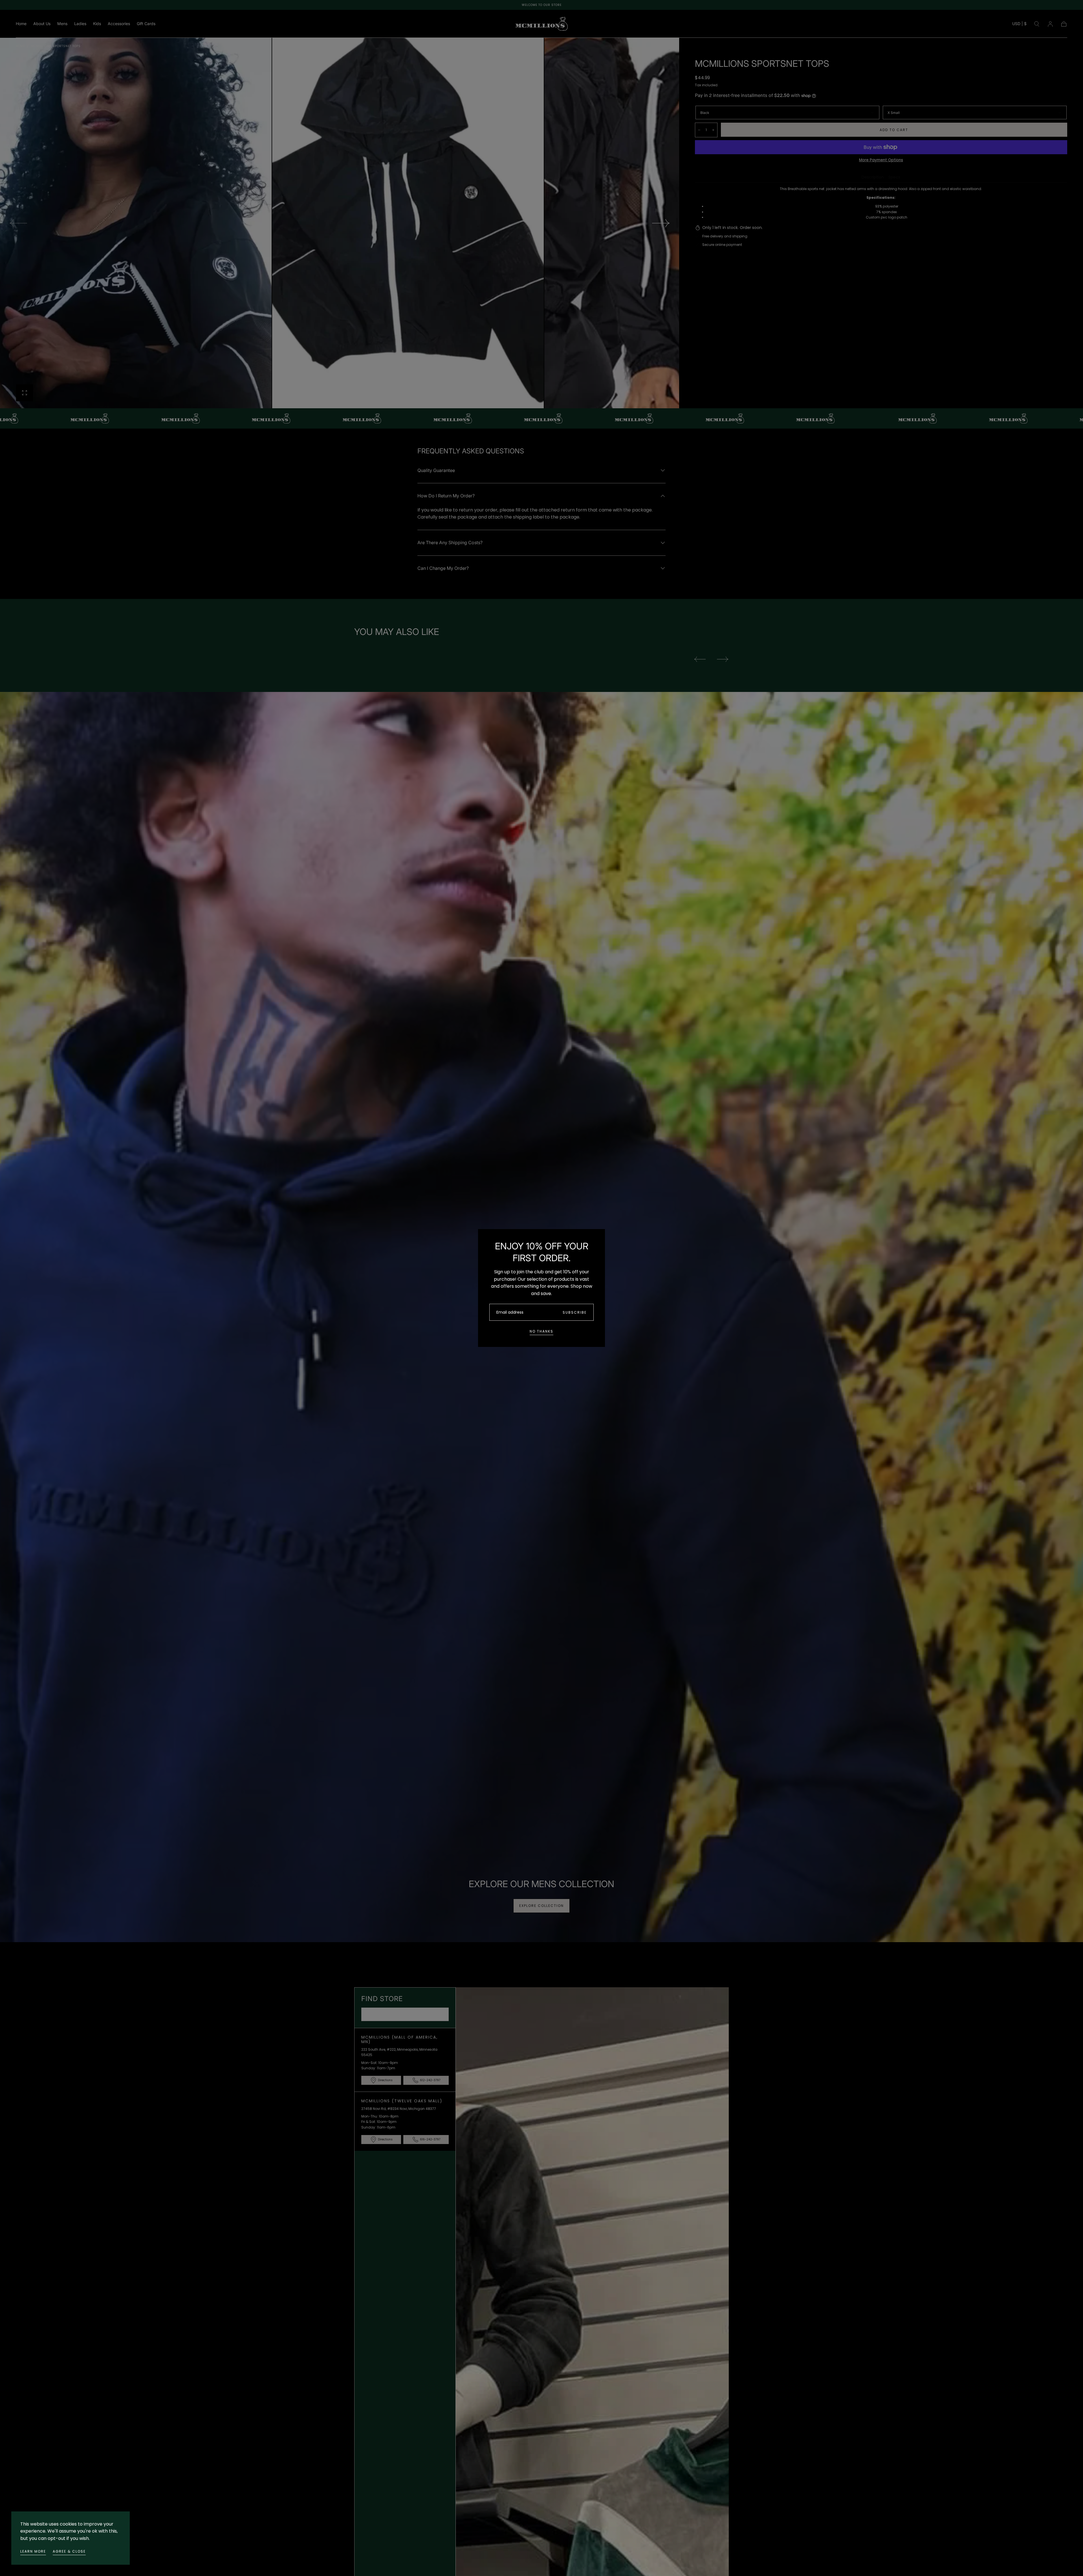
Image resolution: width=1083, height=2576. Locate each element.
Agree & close (69, 2551)
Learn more (33, 2551)
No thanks (541, 1331)
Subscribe (575, 1312)
